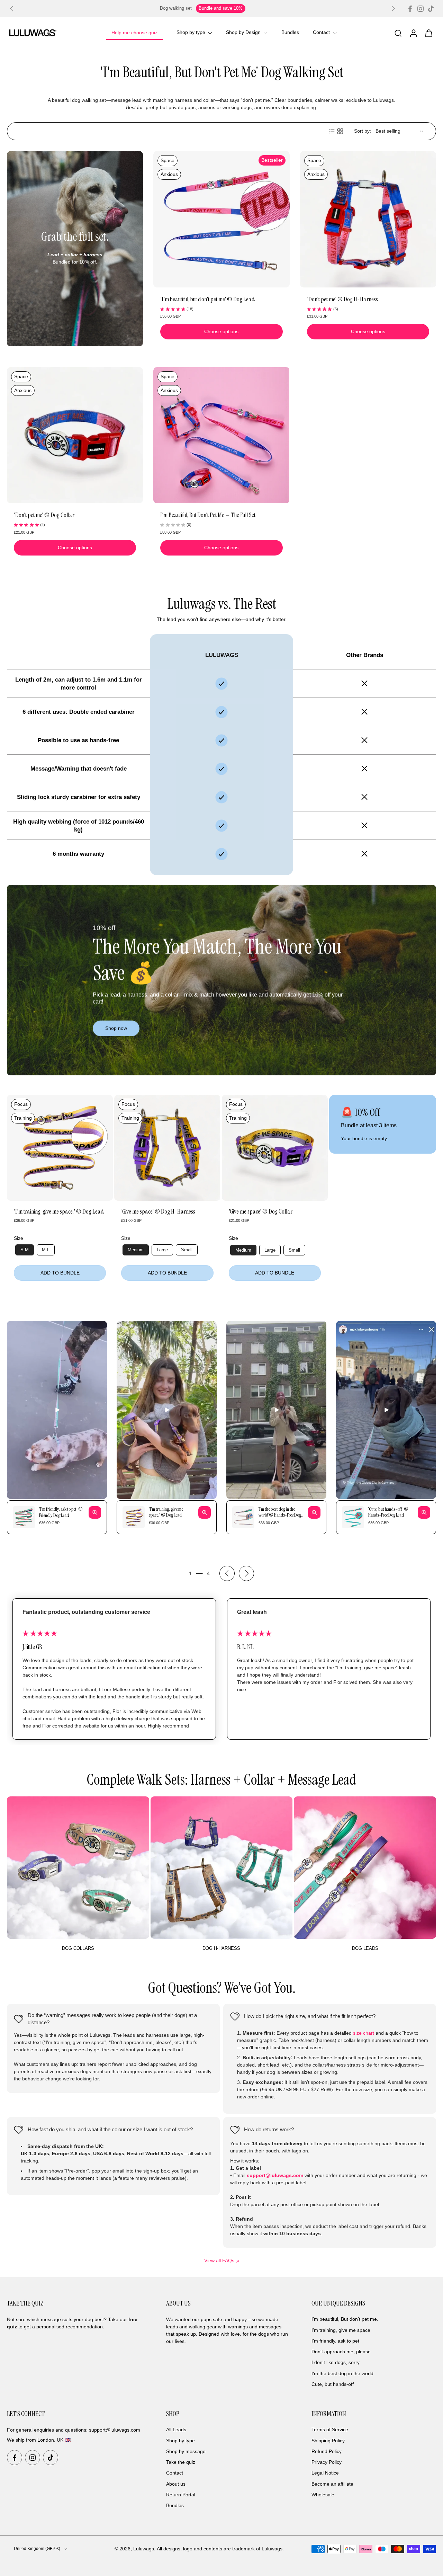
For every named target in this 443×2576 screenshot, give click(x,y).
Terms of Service (330, 2430)
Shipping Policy (328, 2441)
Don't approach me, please (341, 2352)
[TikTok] (431, 9)
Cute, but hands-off (333, 2384)
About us (176, 2484)
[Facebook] (410, 9)
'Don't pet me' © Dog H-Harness (342, 299)
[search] (398, 33)
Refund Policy (327, 2451)
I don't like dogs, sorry (336, 2363)
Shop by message (186, 2451)
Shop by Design (243, 33)
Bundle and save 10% (221, 8)
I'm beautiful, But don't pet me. (345, 2319)
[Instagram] (421, 9)
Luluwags (144, 2549)
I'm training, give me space (341, 2330)
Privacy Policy (327, 2462)
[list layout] (332, 131)
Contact (321, 33)
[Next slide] (393, 9)
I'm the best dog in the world (342, 2373)
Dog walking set (176, 8)
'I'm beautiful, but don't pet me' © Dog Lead (208, 299)
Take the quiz (181, 2462)
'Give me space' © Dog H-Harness (158, 1211)
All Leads (176, 2430)
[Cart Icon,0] (428, 33)
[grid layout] (340, 131)
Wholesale (323, 2495)
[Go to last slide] (12, 9)
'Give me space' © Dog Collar (261, 1211)
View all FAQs (219, 2260)
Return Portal (181, 2495)
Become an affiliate (332, 2484)
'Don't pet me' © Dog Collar (44, 515)
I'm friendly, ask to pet (335, 2341)
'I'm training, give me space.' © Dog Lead (59, 1211)
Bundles (290, 33)
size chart (364, 2033)
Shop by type (191, 33)
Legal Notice (325, 2473)
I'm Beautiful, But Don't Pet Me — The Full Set (208, 515)
